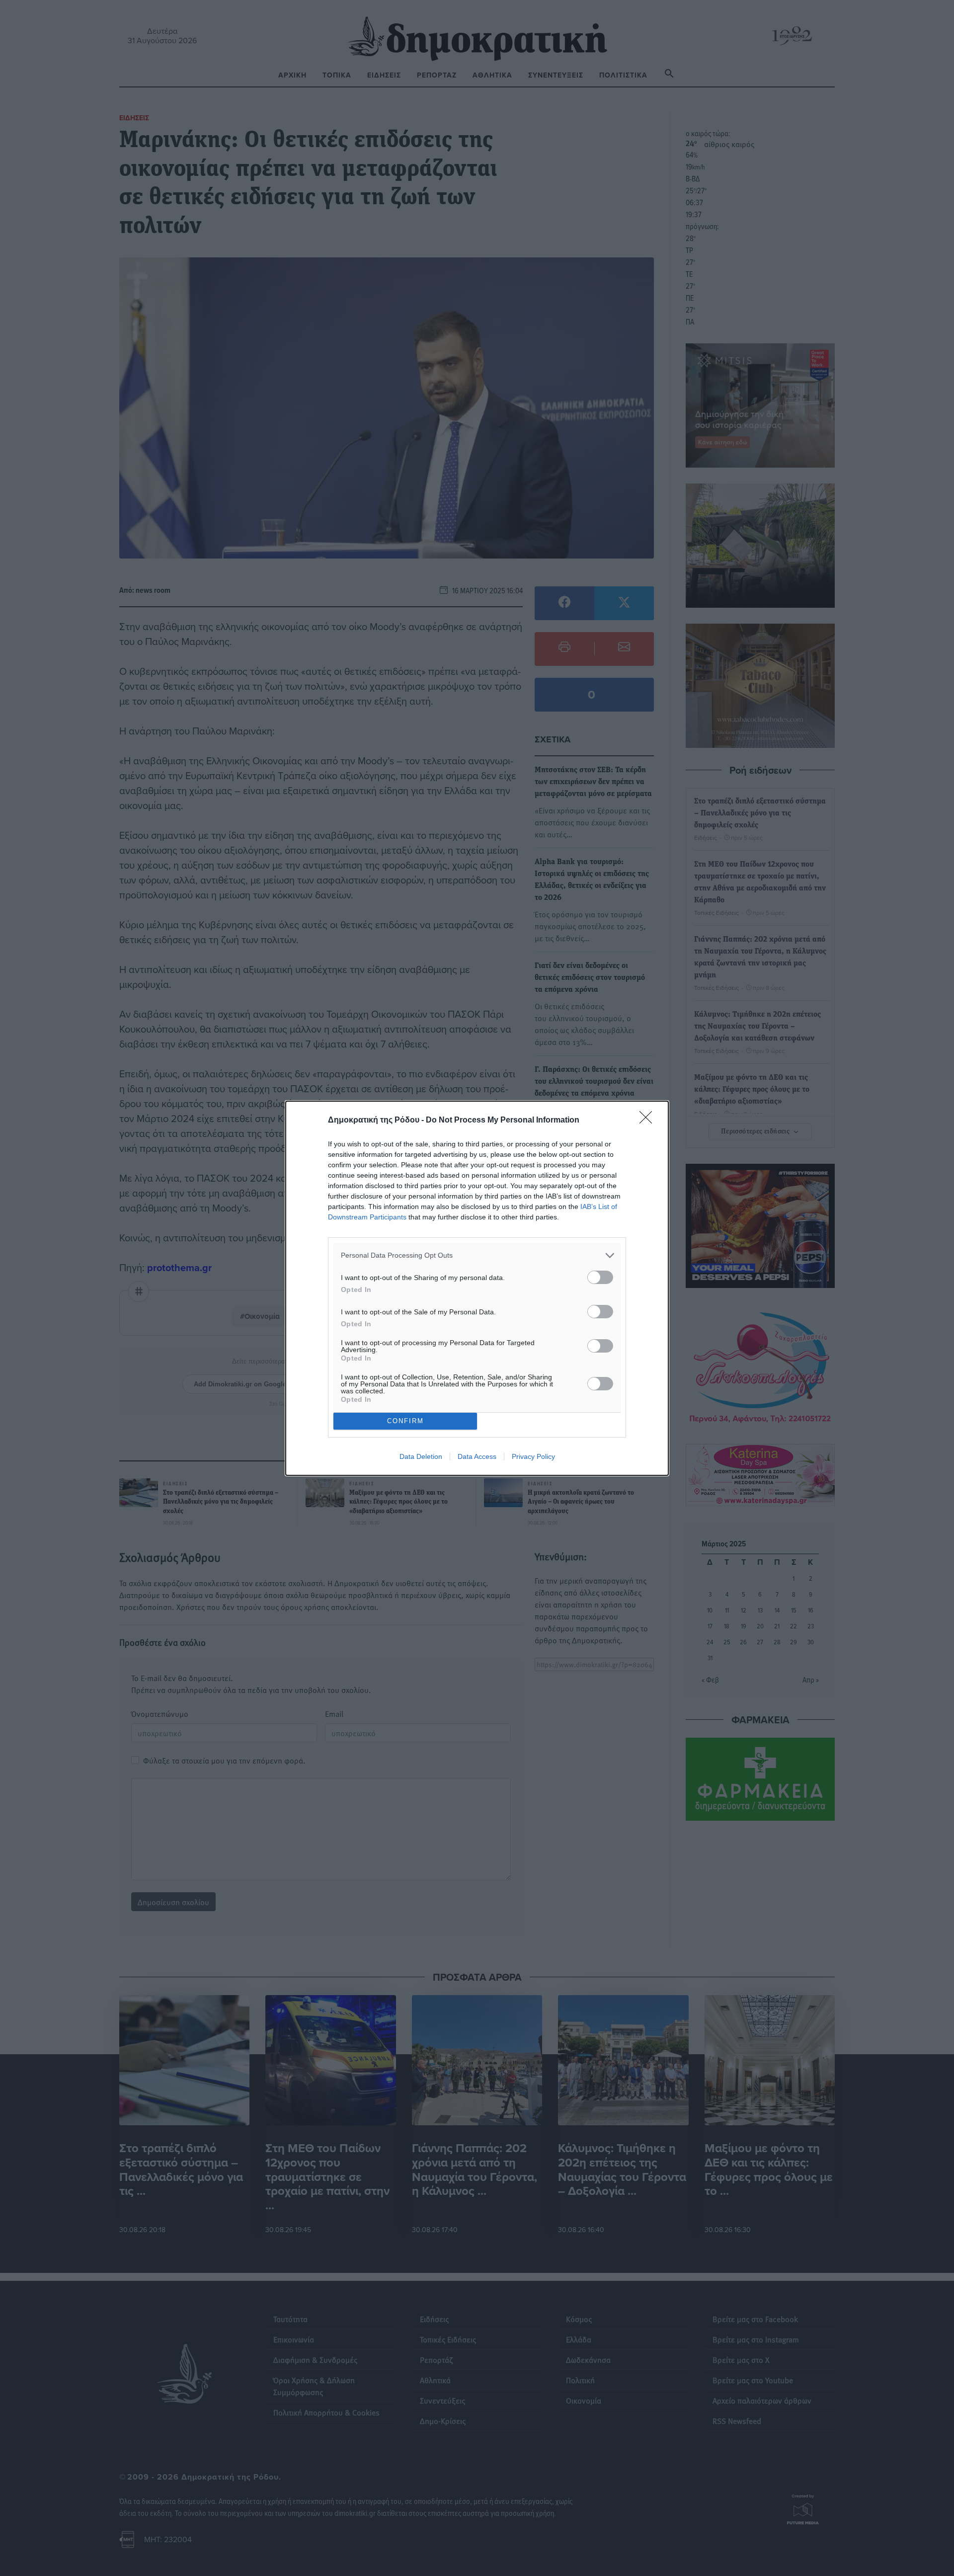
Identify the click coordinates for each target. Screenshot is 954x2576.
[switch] (600, 1277)
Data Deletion (421, 1456)
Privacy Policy (533, 1456)
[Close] (649, 1121)
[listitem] (477, 1255)
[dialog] (477, 1288)
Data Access (477, 1456)
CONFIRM (405, 1421)
